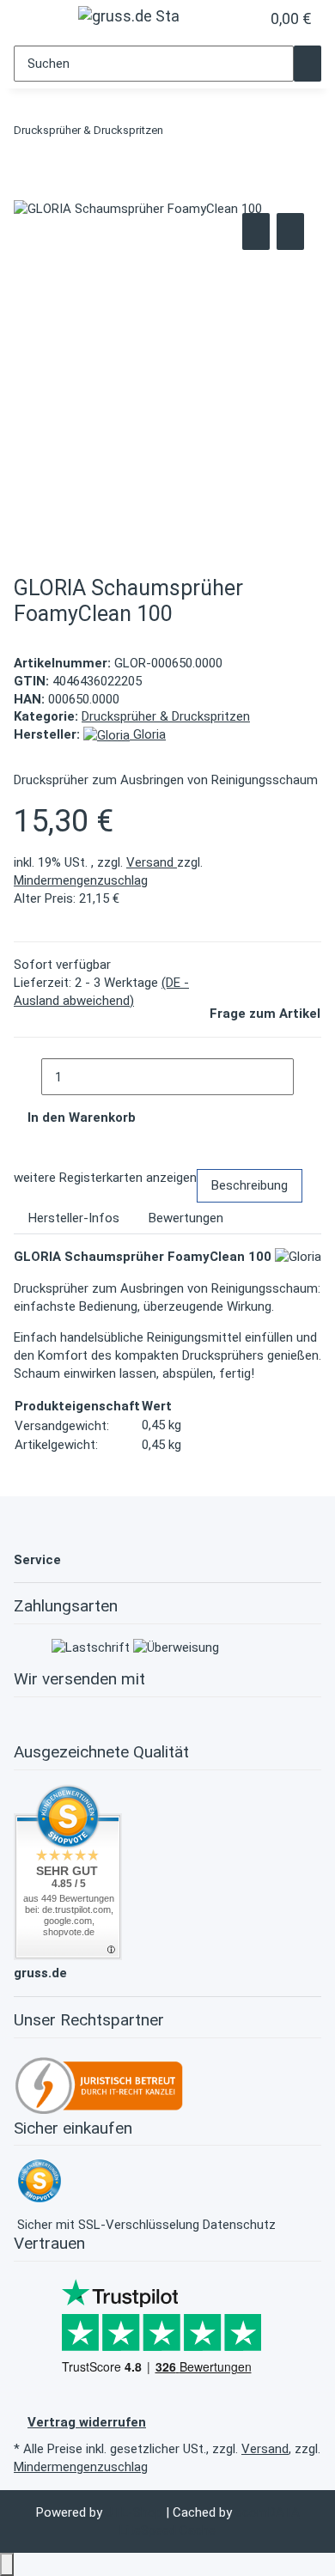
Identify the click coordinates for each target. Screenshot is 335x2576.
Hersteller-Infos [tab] (74, 1218)
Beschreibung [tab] (250, 1185)
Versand (152, 862)
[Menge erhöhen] (308, 1077)
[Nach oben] (7, 2564)
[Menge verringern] (27, 1077)
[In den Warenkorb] (27, 190)
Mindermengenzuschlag (81, 880)
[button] (228, 19)
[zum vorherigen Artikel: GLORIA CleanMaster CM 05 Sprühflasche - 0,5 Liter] (177, 134)
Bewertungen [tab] (186, 1218)
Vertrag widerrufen (87, 2422)
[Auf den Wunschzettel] (290, 231)
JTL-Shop (136, 2512)
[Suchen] (308, 64)
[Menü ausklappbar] (37, 21)
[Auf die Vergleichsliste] (256, 231)
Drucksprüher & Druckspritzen (166, 716)
